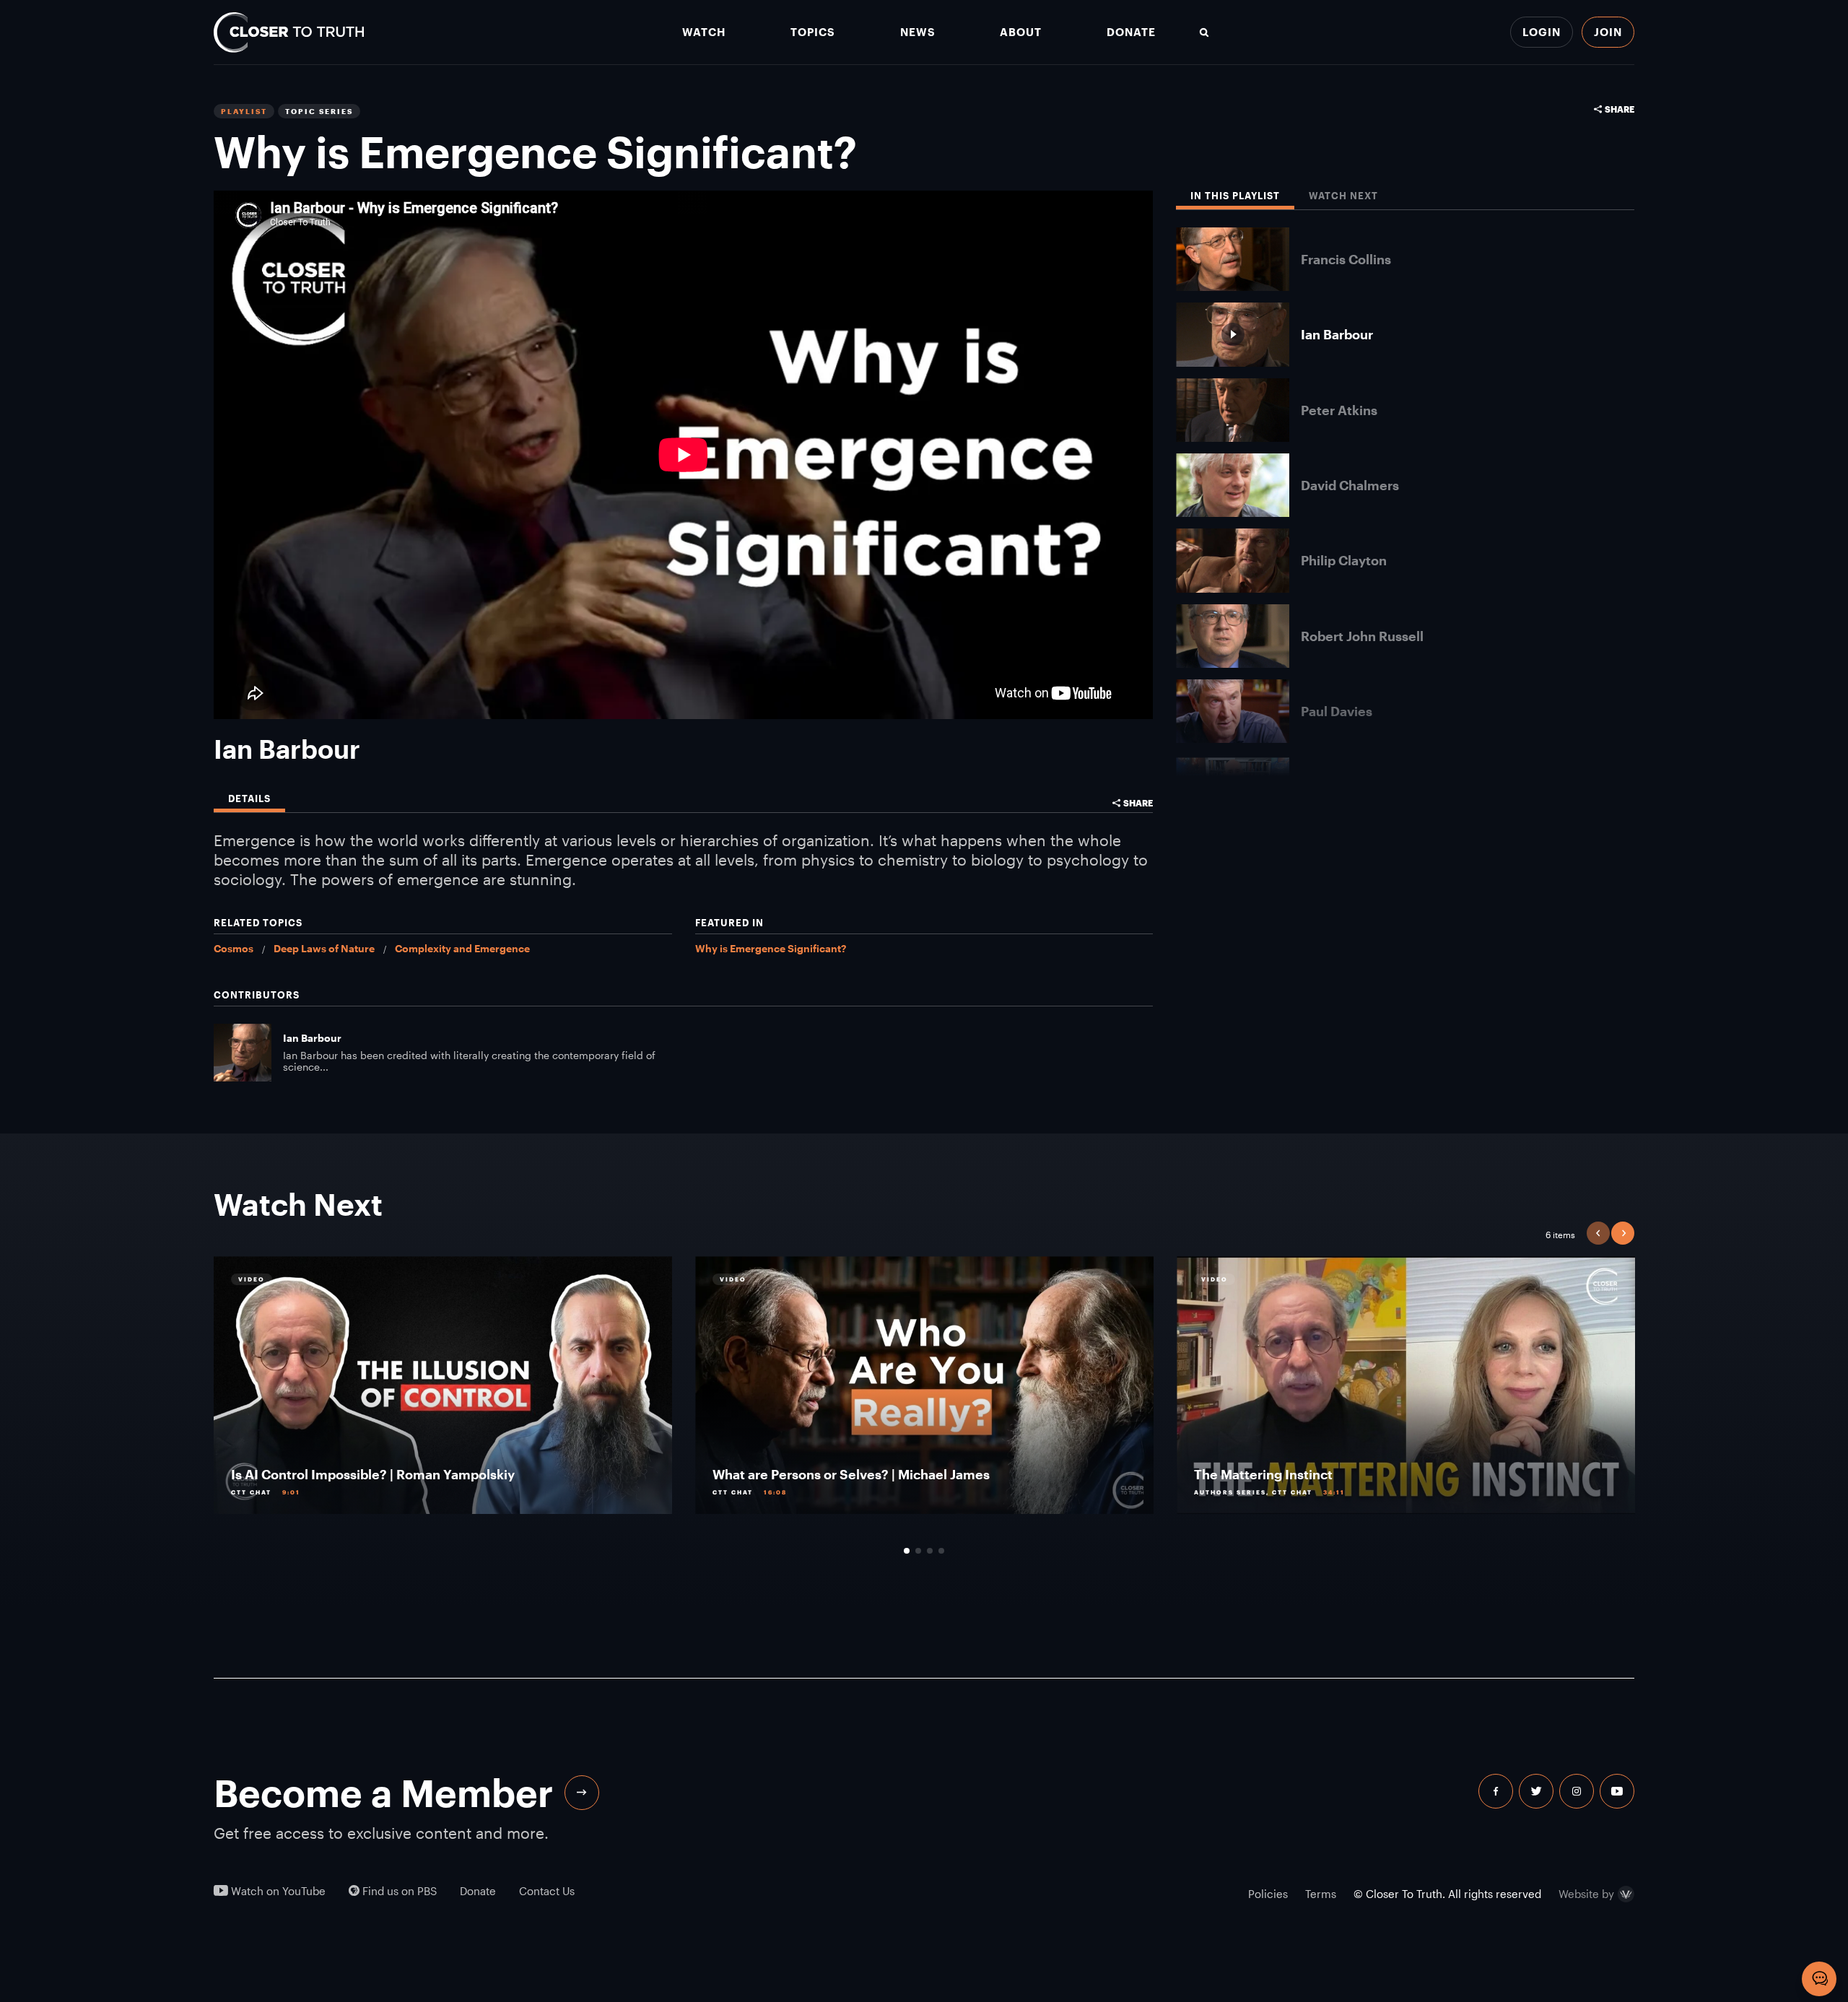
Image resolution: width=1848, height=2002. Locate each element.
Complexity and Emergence (462, 948)
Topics (813, 32)
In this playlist (1235, 196)
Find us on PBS (398, 1891)
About (1021, 32)
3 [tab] (930, 1551)
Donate (1131, 32)
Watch (704, 32)
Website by (1586, 1894)
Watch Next (1343, 196)
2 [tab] (918, 1551)
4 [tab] (941, 1551)
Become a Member (383, 1793)
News (918, 32)
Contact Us (547, 1891)
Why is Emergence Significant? (771, 948)
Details (249, 799)
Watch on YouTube (277, 1891)
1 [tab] (907, 1551)
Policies (1268, 1894)
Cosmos (234, 948)
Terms (1321, 1894)
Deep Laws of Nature (324, 948)
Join (1608, 32)
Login (1542, 32)
